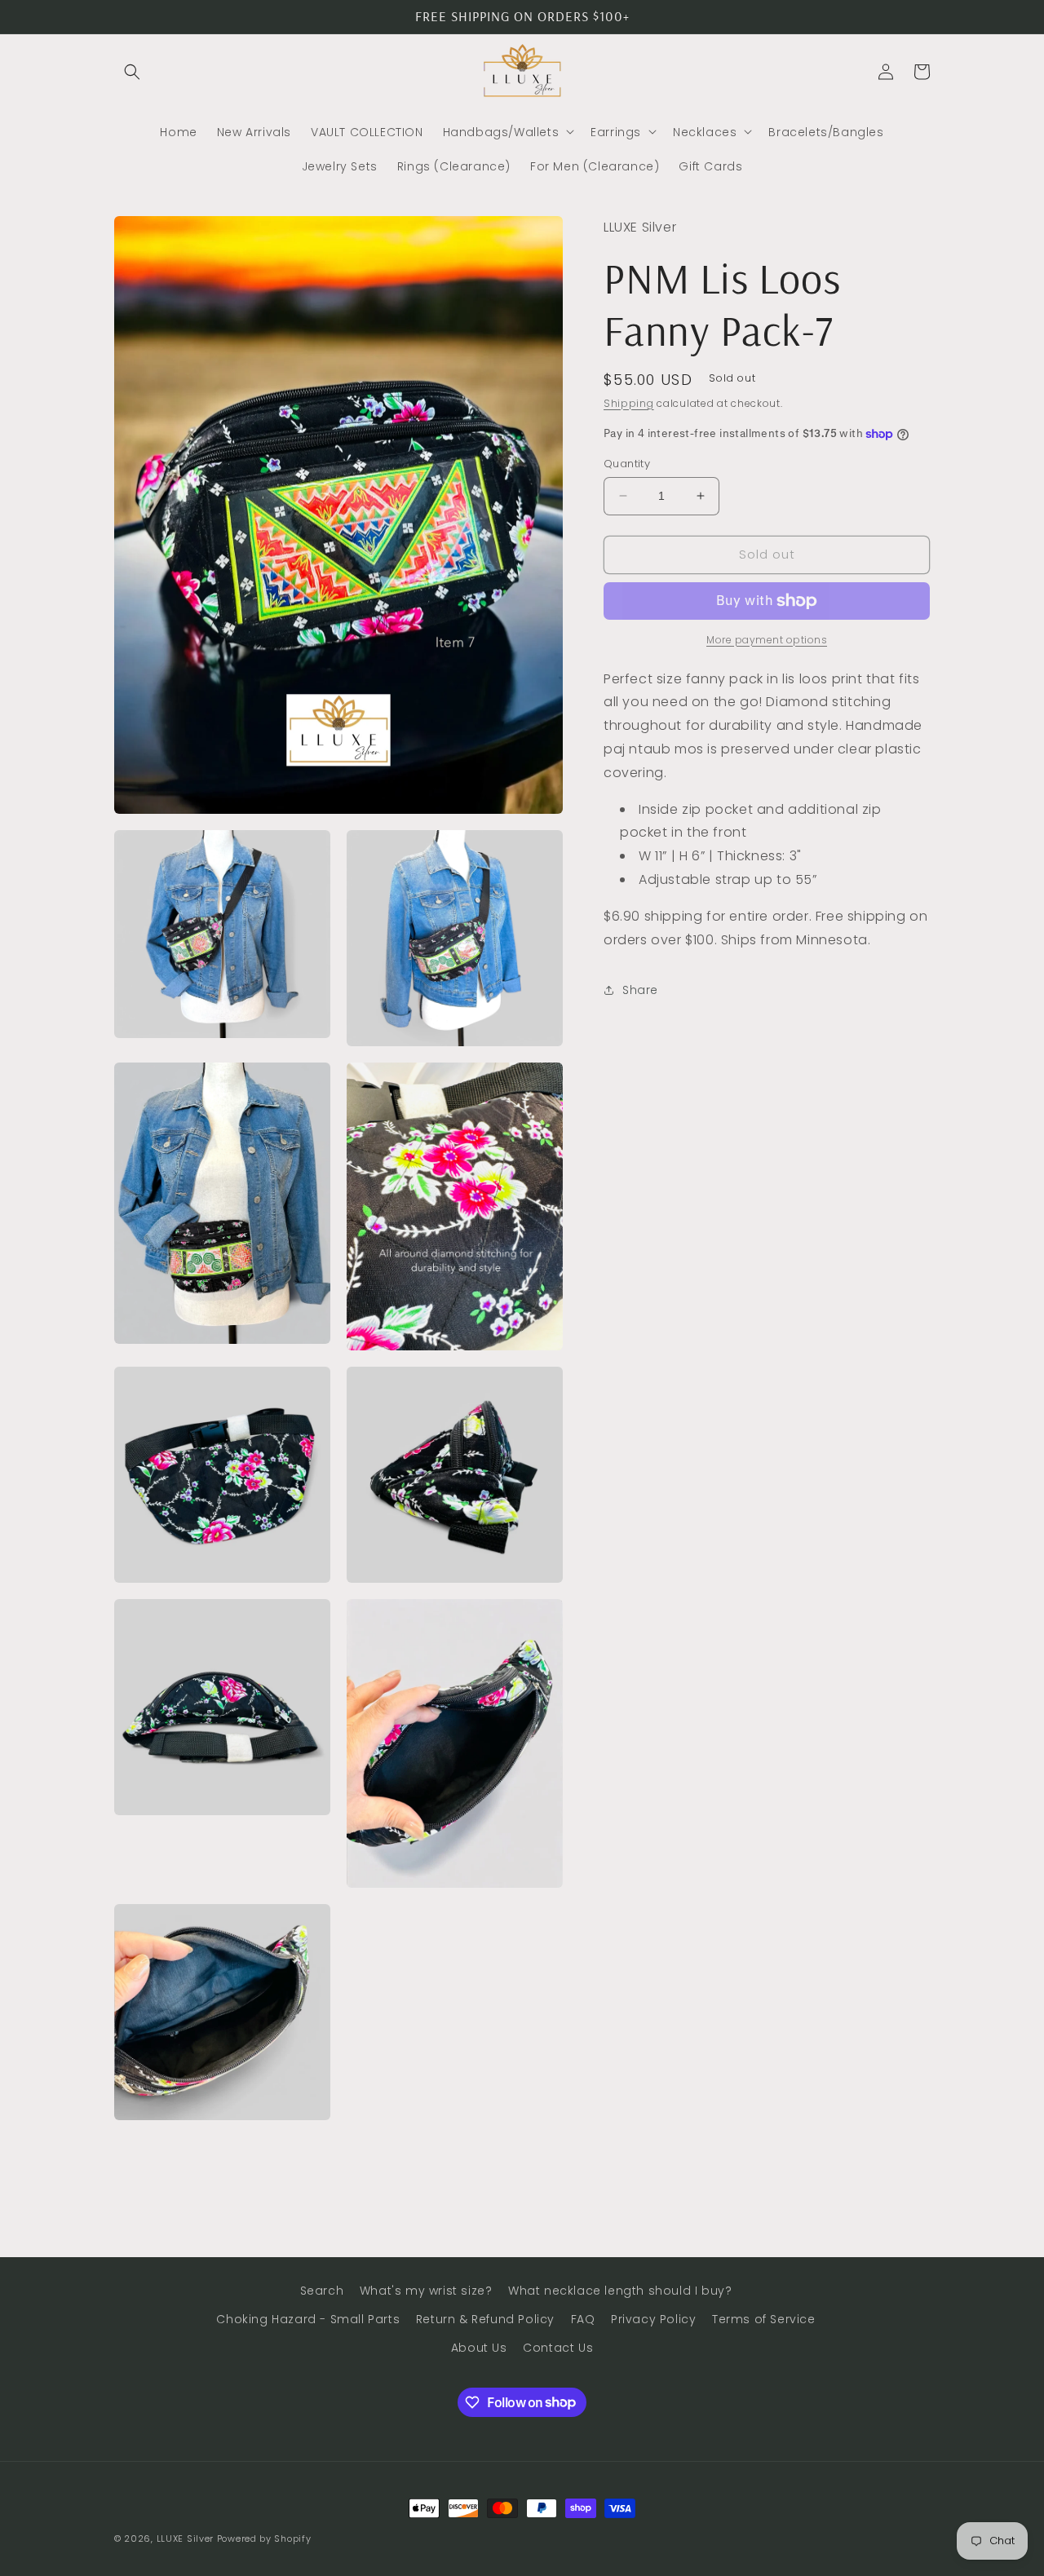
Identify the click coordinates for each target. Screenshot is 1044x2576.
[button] (132, 72)
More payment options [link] (767, 640)
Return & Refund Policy (485, 2319)
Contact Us (558, 2348)
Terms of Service (764, 2319)
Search (322, 2291)
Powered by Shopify (264, 2538)
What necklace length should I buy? (620, 2291)
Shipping (629, 402)
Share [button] (640, 990)
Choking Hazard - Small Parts (308, 2319)
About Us (479, 2348)
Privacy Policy (653, 2319)
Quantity (627, 464)
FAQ (583, 2319)
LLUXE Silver (185, 2538)
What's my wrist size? (426, 2291)
